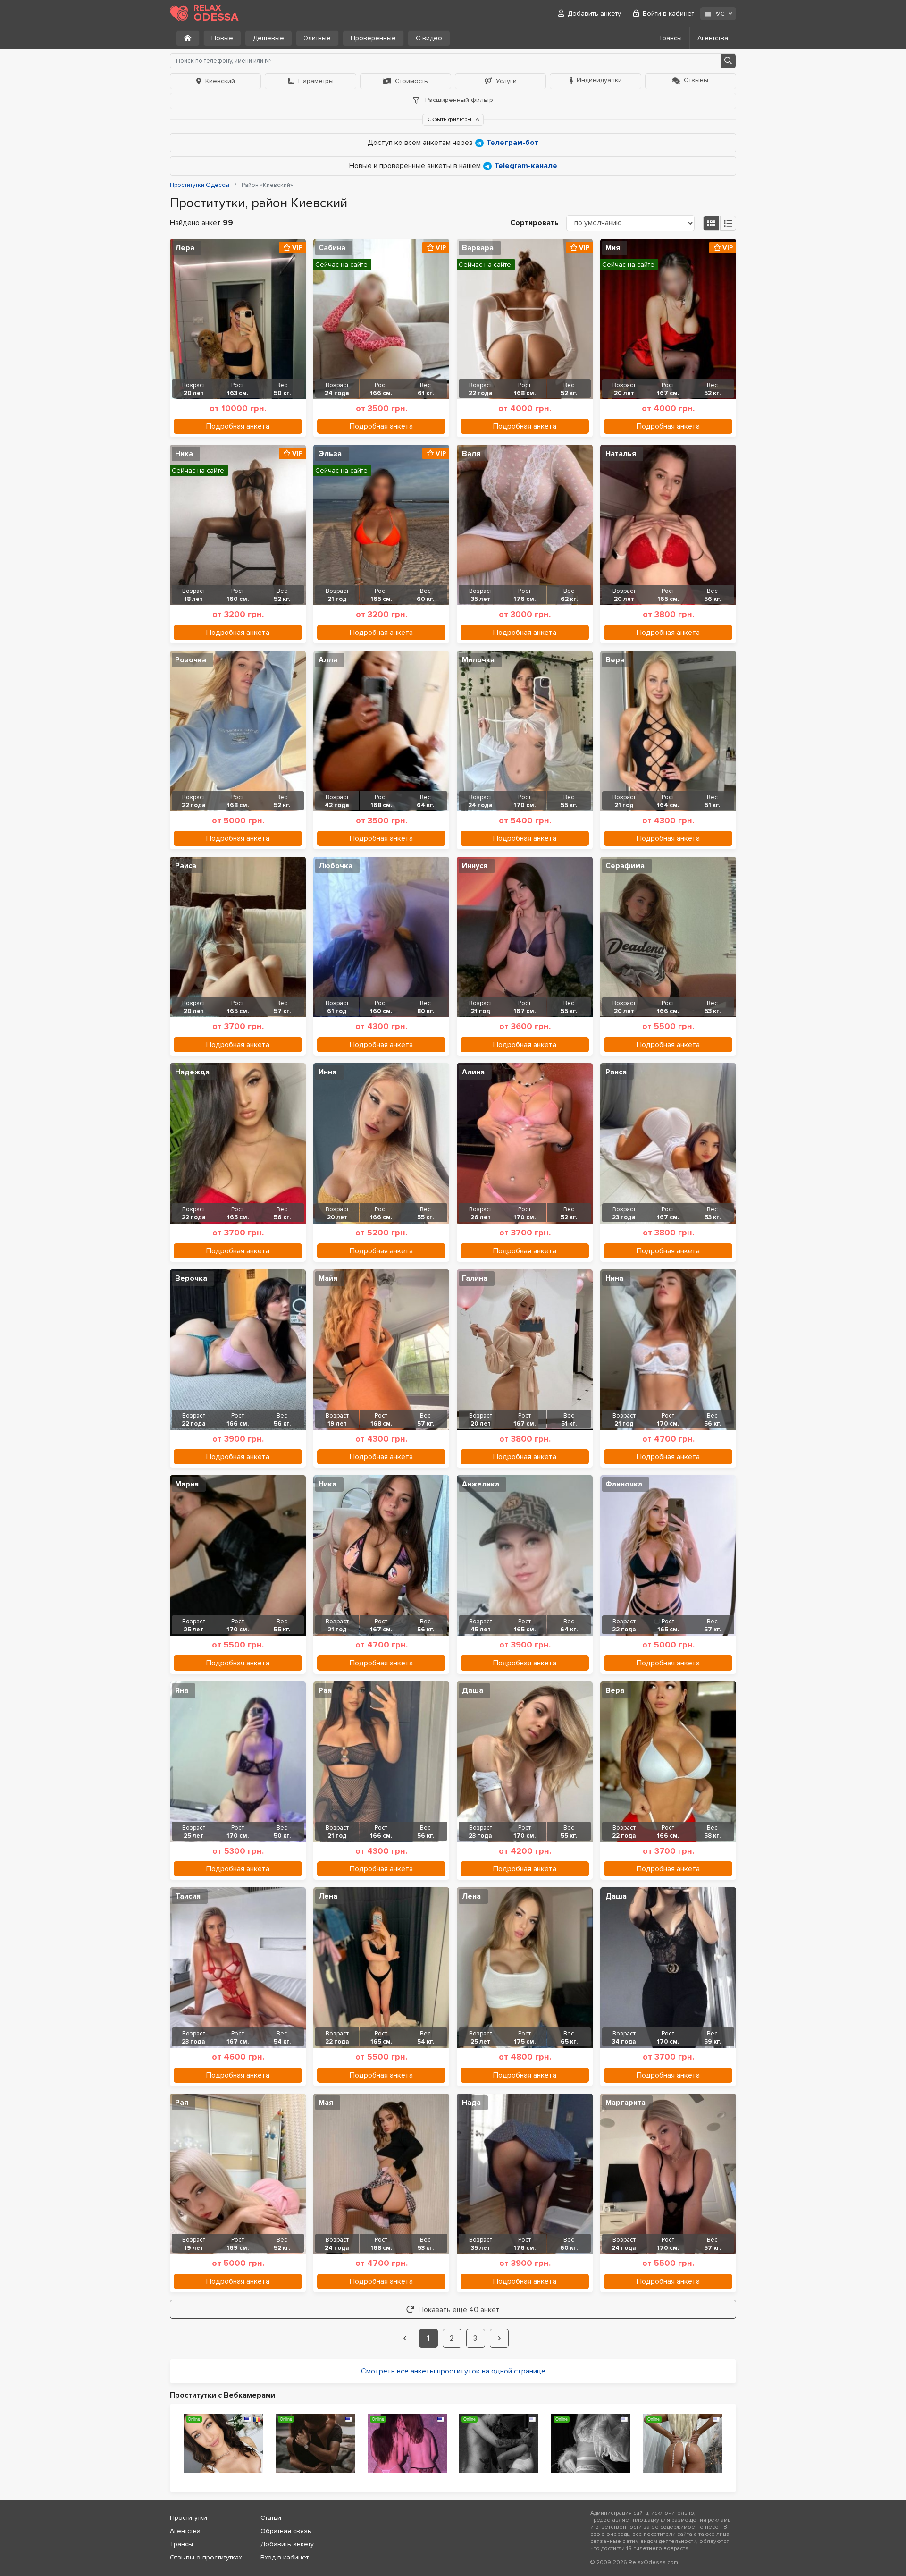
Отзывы (696, 80)
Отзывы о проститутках (206, 2557)
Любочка (336, 866)
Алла (328, 660)
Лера (185, 248)
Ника (184, 454)
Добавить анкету (594, 13)
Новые (222, 38)
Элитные (317, 38)
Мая (326, 2103)
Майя (328, 1278)
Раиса (186, 866)
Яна (182, 1690)
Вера (615, 660)
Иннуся (475, 866)
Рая (325, 1690)
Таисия (188, 1896)
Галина (475, 1278)
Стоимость (411, 81)
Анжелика (481, 1484)
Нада (471, 2103)
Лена (328, 1896)
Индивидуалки (599, 80)
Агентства (713, 38)
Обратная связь (286, 2531)
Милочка (478, 660)
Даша (473, 1690)
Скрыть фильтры (450, 120)
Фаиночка (624, 1484)
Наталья (621, 454)
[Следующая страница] (499, 2338)
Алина (473, 1072)
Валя (471, 454)
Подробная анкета (238, 426)
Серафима (625, 866)
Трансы (670, 38)
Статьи (271, 2518)
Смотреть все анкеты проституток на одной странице (453, 2371)
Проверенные (373, 38)
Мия (613, 248)
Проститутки (189, 2518)
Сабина (332, 248)
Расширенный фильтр (458, 100)
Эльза (330, 454)
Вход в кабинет (285, 2557)
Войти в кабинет (668, 13)
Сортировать (534, 223)
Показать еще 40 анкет (459, 2310)
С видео (429, 38)
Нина (614, 1278)
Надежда (192, 1072)
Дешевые (268, 38)
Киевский (220, 81)
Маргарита (625, 2103)
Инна (327, 1072)
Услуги (506, 81)
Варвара (478, 248)
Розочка (191, 660)
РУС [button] (719, 14)
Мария (187, 1484)
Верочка (191, 1278)
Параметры (316, 81)
